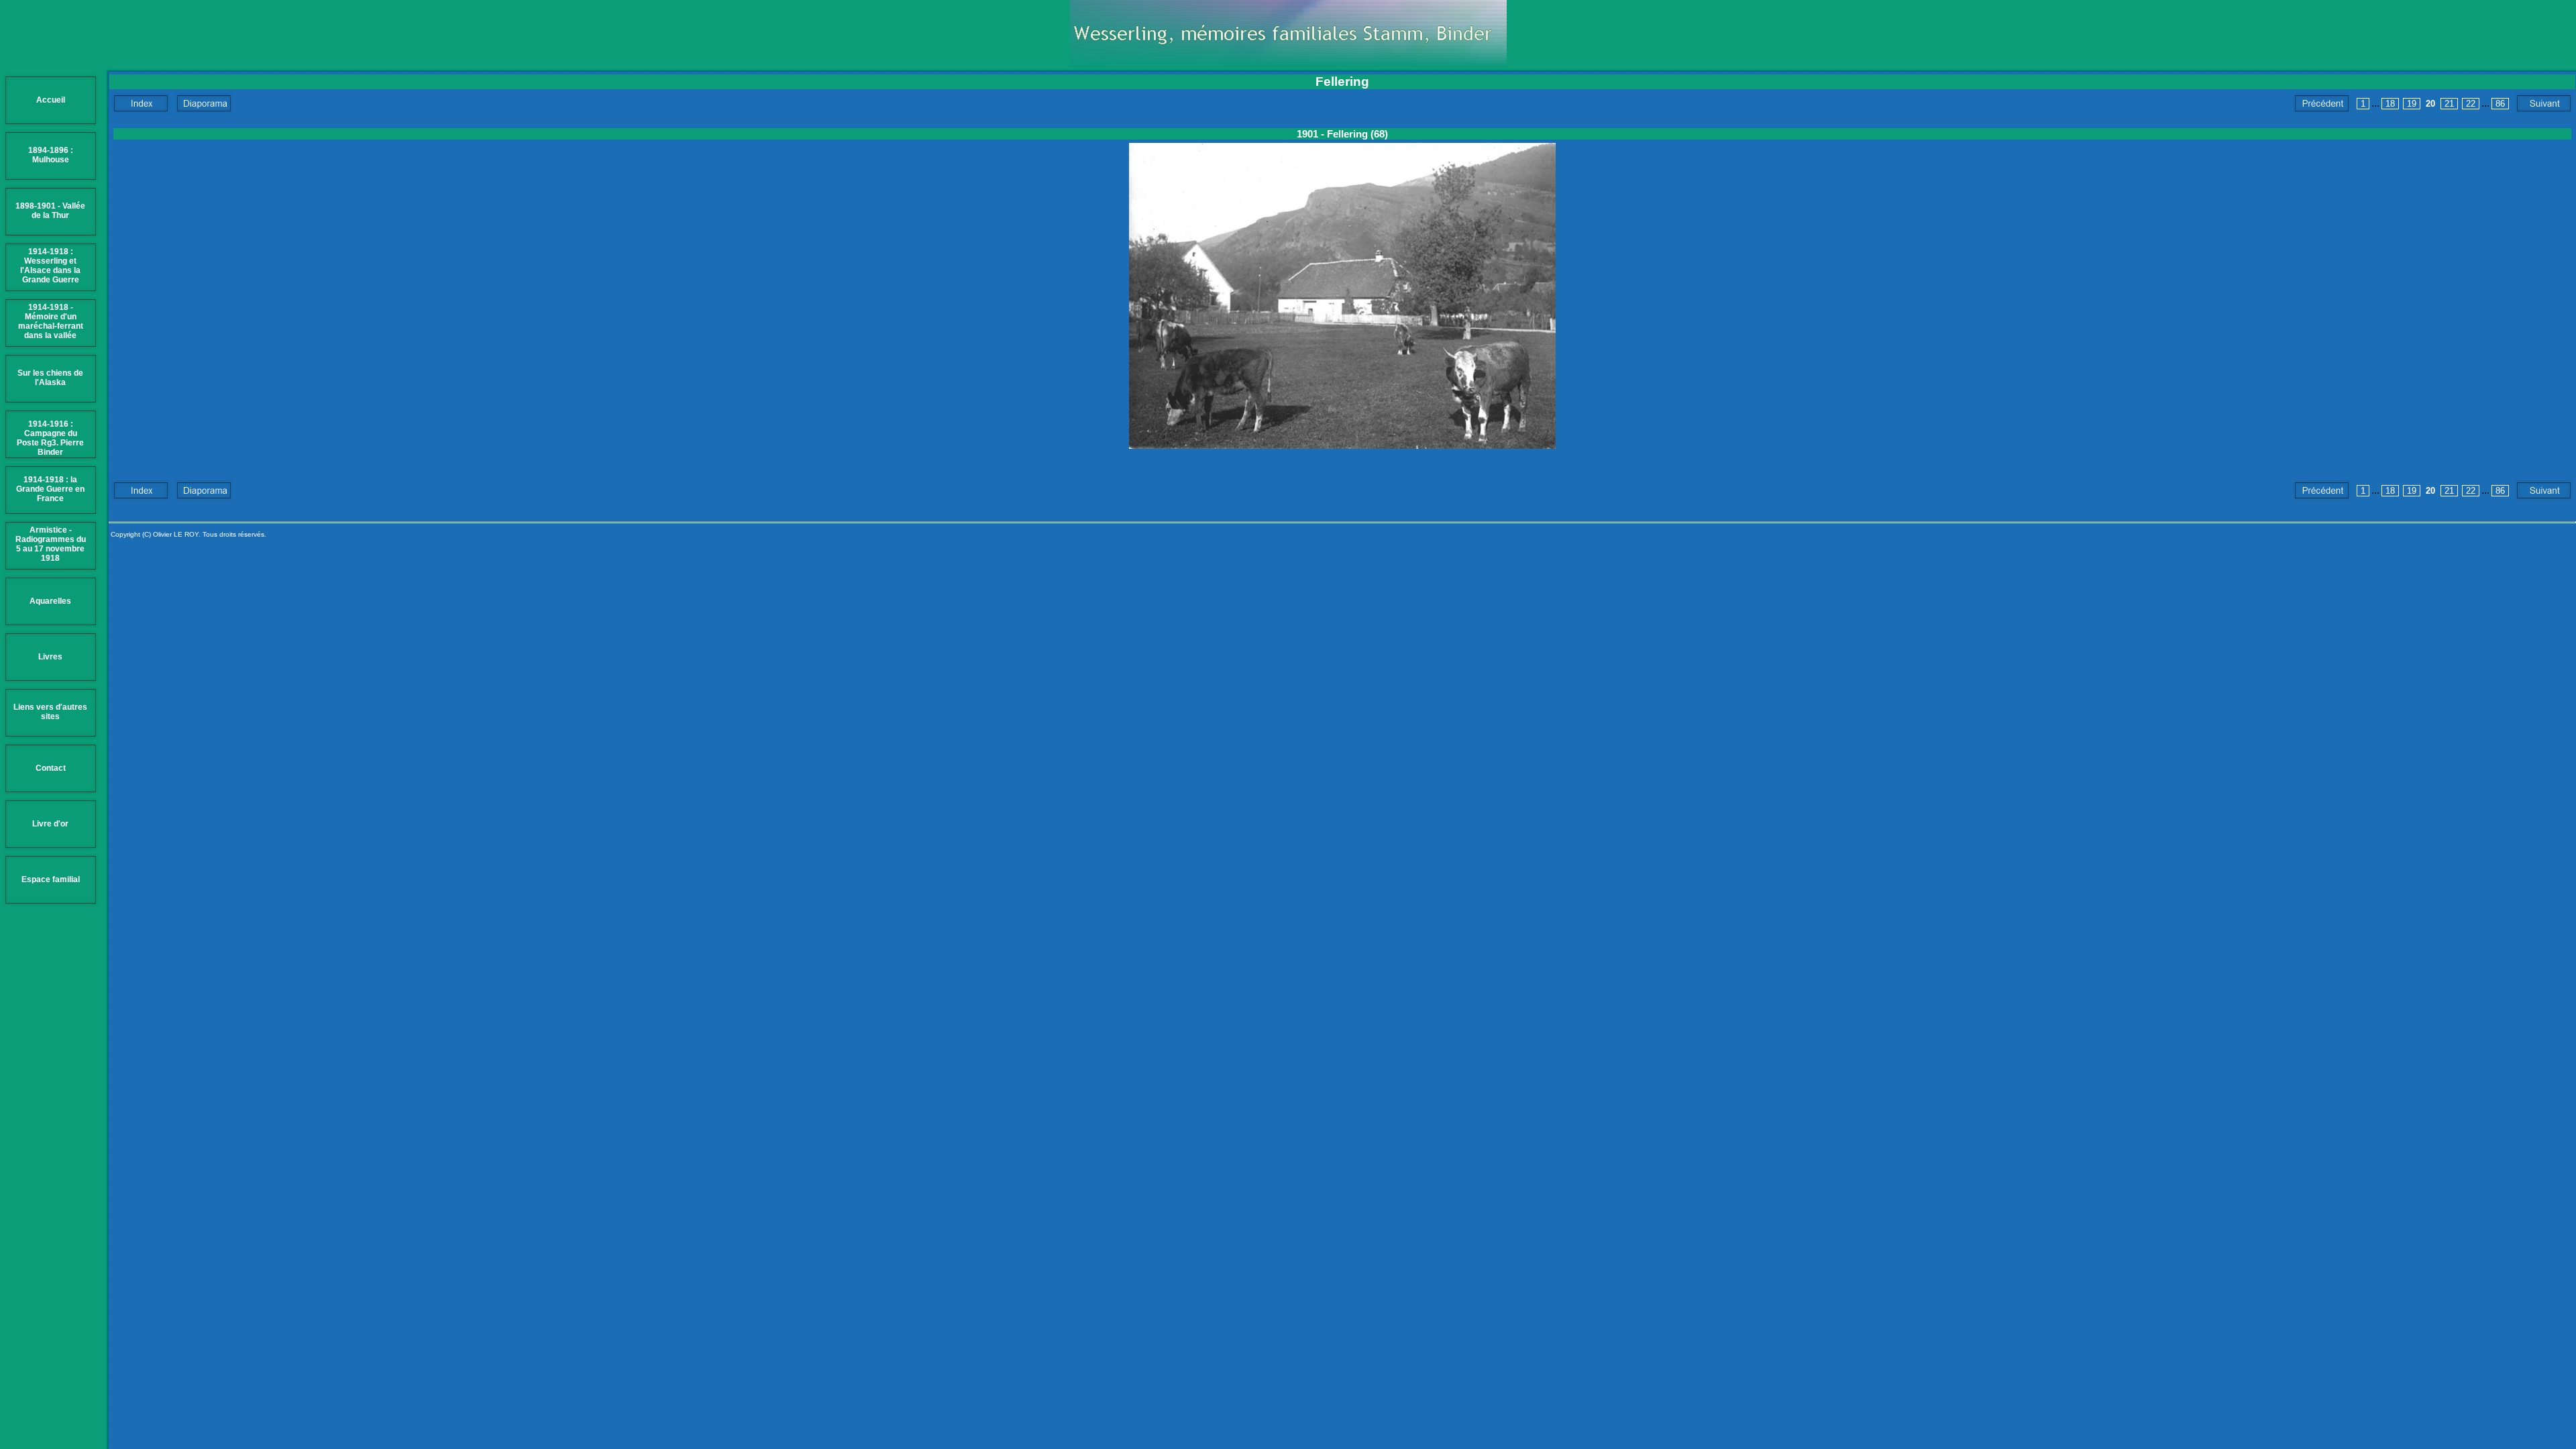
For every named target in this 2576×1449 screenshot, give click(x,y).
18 (2390, 104)
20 (2430, 104)
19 (2412, 104)
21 (2449, 104)
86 (2500, 104)
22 (2471, 104)
